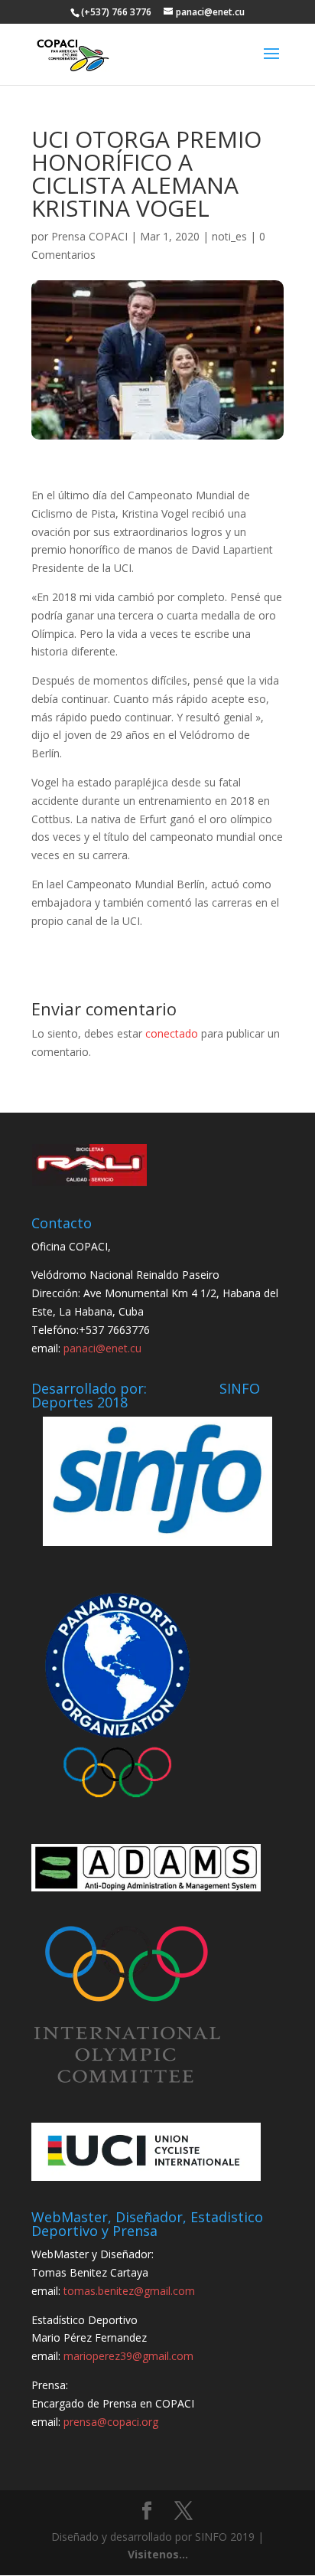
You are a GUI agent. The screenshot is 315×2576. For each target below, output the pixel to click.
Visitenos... (158, 2554)
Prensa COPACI (89, 236)
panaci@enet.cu (102, 1348)
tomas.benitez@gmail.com (129, 2291)
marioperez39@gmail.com (128, 2356)
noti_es (229, 236)
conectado (172, 1033)
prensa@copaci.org (111, 2422)
